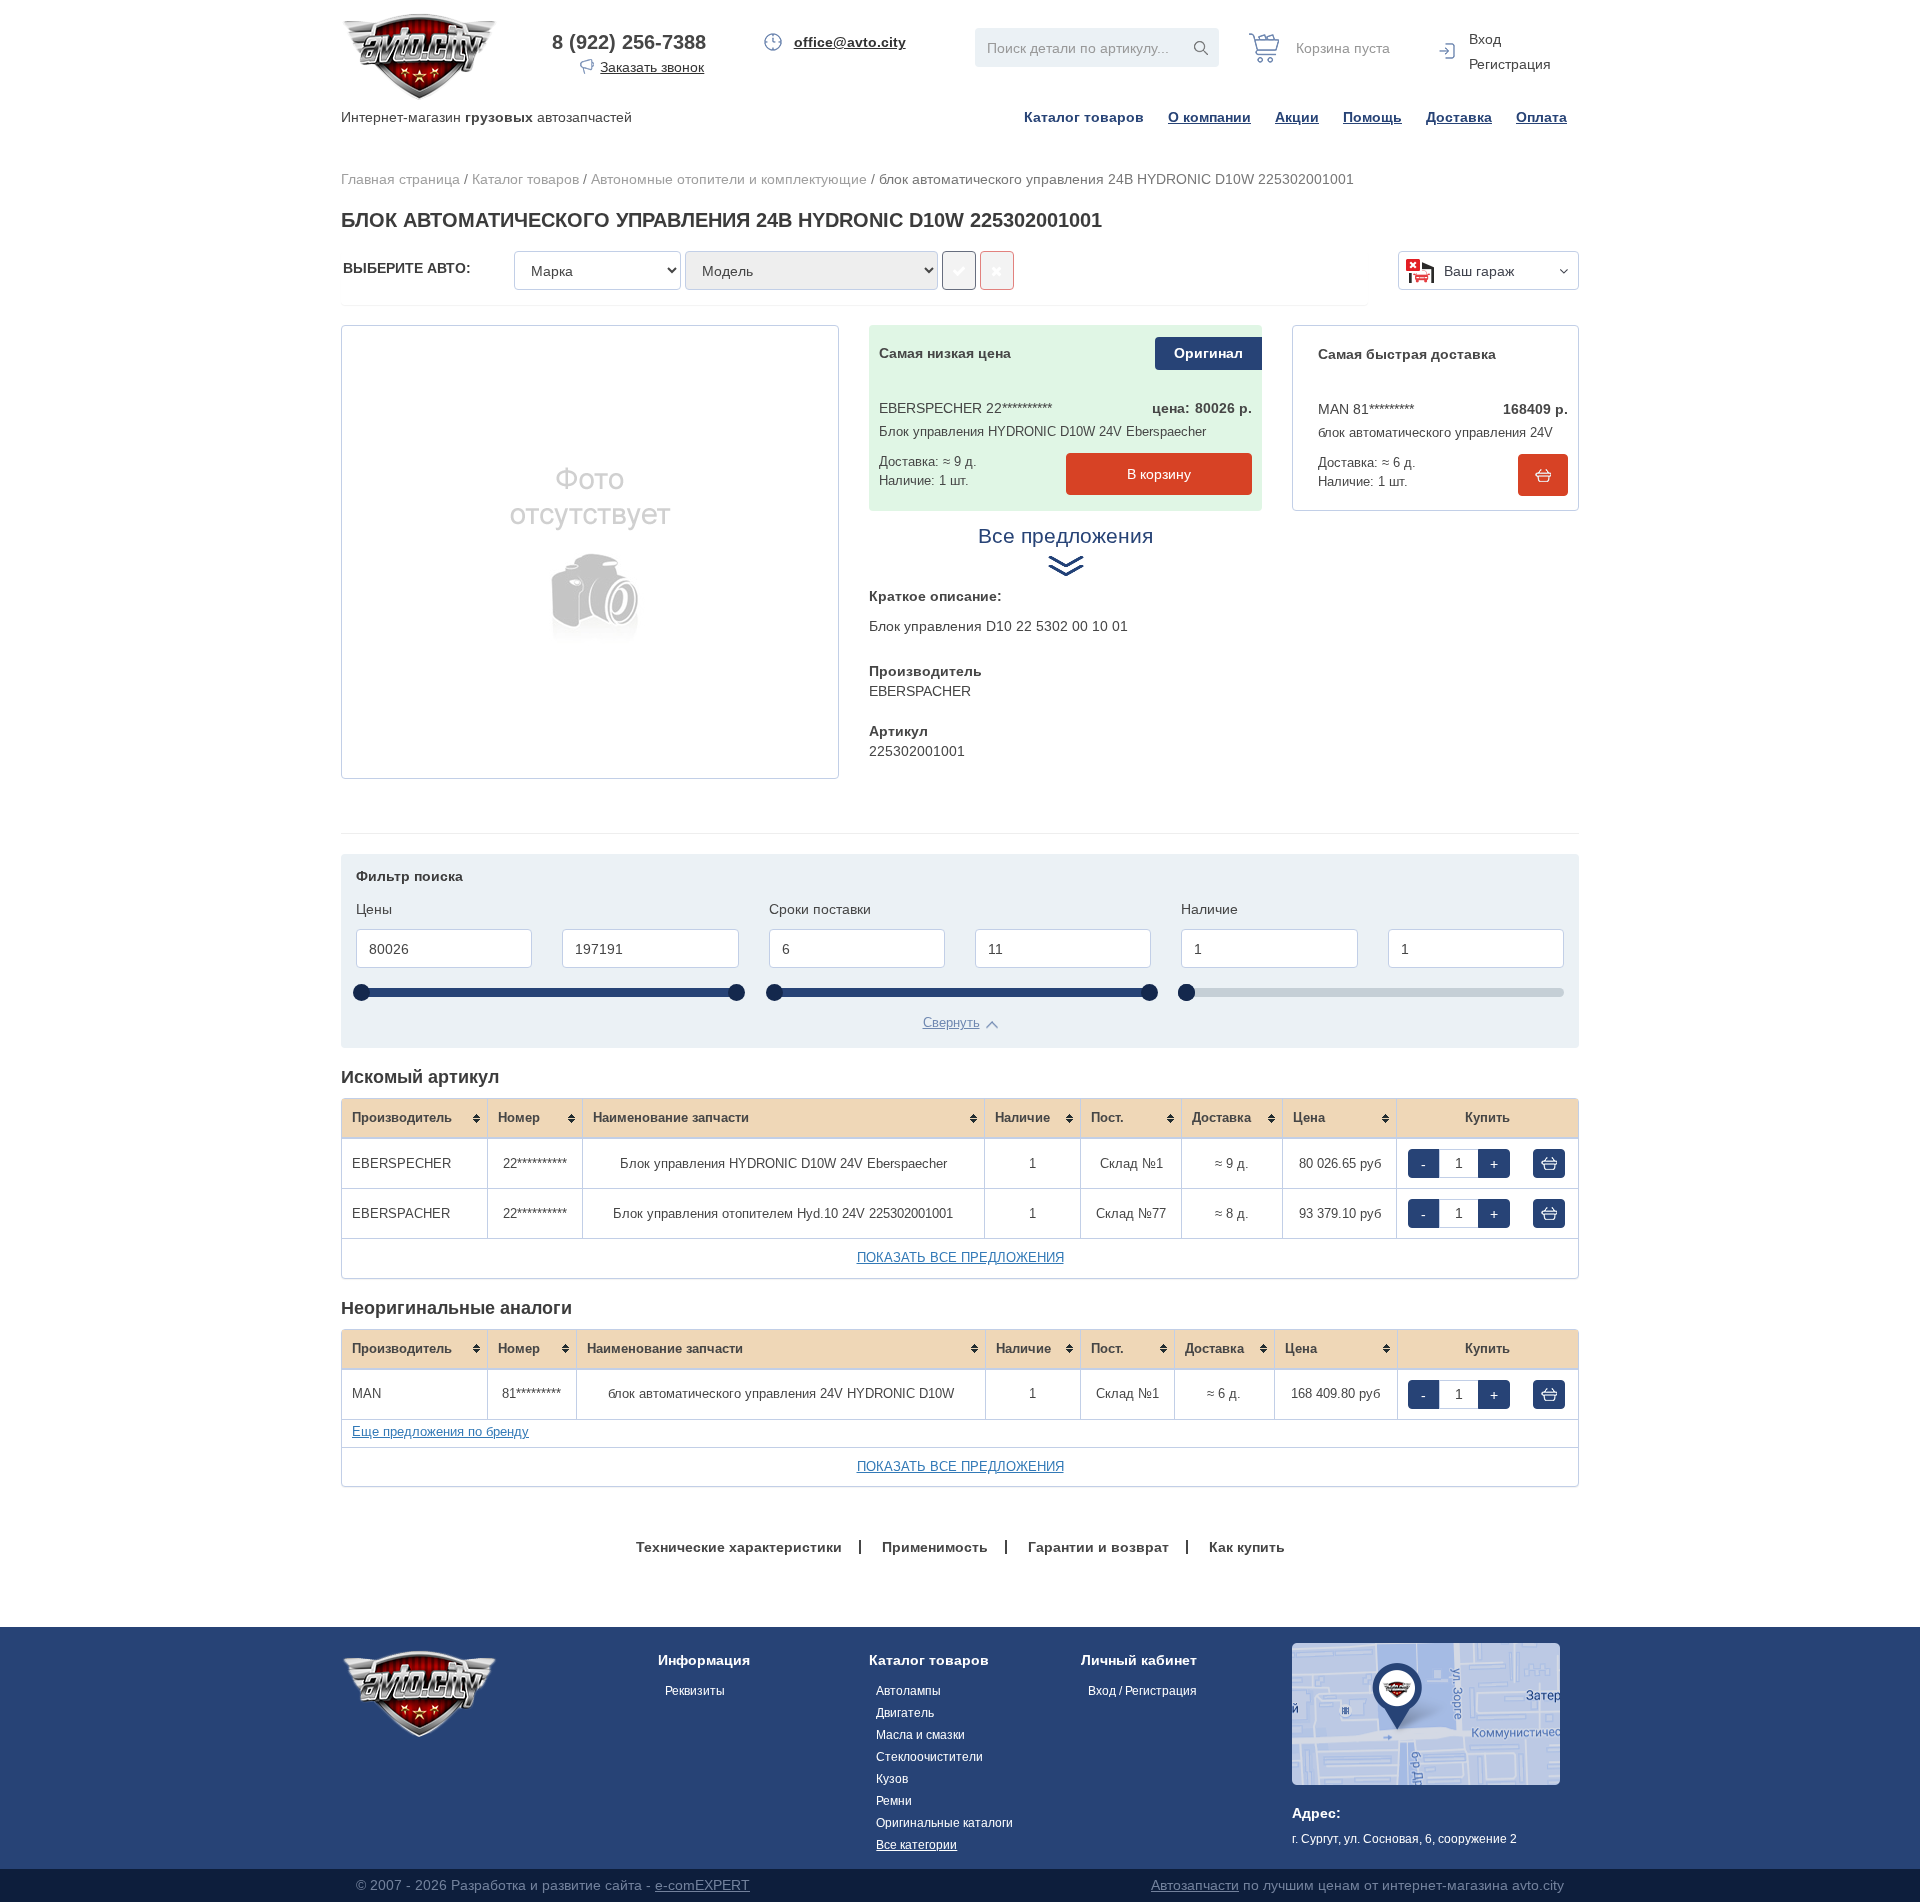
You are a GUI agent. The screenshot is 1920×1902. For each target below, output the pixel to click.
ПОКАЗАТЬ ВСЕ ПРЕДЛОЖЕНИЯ (960, 1257)
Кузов (892, 1779)
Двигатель (905, 1713)
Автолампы (908, 1691)
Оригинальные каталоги (944, 1823)
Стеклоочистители (929, 1757)
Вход (1485, 39)
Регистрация (1510, 64)
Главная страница (400, 179)
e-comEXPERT (702, 1885)
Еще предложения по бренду (440, 1431)
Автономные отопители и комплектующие (729, 179)
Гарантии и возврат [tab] (1098, 1547)
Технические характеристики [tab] (739, 1547)
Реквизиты (695, 1691)
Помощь (1372, 117)
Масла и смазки (920, 1735)
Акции (1297, 117)
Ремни (894, 1801)
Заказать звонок (652, 67)
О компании (1209, 117)
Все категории (916, 1845)
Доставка (1459, 117)
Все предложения (1065, 535)
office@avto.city (850, 42)
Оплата (1541, 117)
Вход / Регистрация (1142, 1691)
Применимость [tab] (935, 1547)
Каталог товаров (1084, 117)
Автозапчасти (1195, 1885)
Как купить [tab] (1247, 1547)
